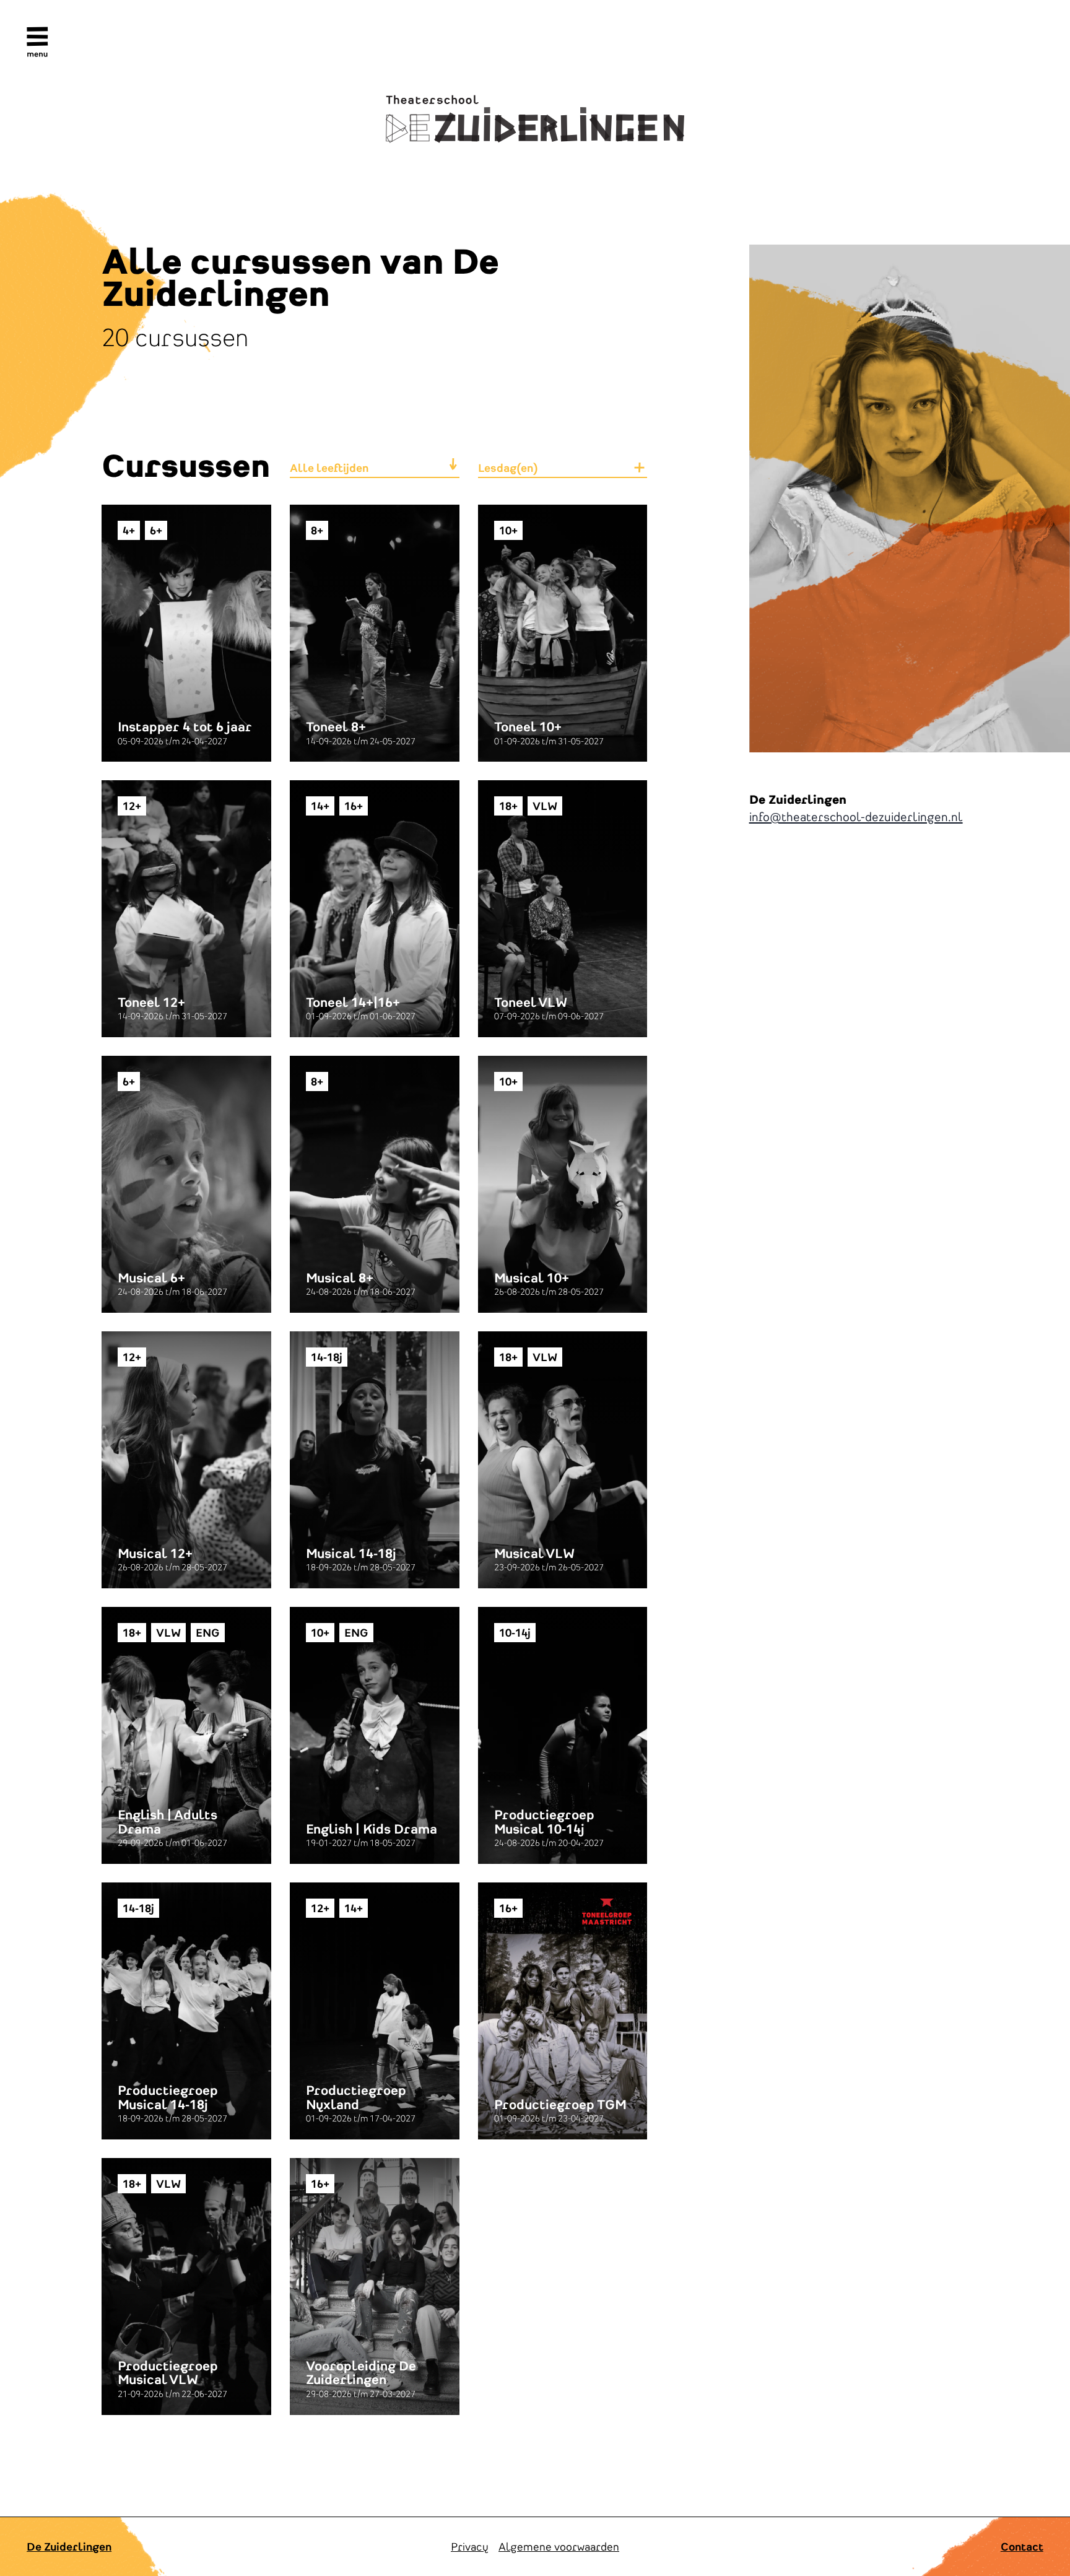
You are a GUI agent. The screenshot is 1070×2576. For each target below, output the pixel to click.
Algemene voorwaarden (559, 2547)
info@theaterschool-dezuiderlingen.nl (856, 816)
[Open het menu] (37, 42)
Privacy (470, 2547)
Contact (1022, 2547)
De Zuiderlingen (69, 2547)
